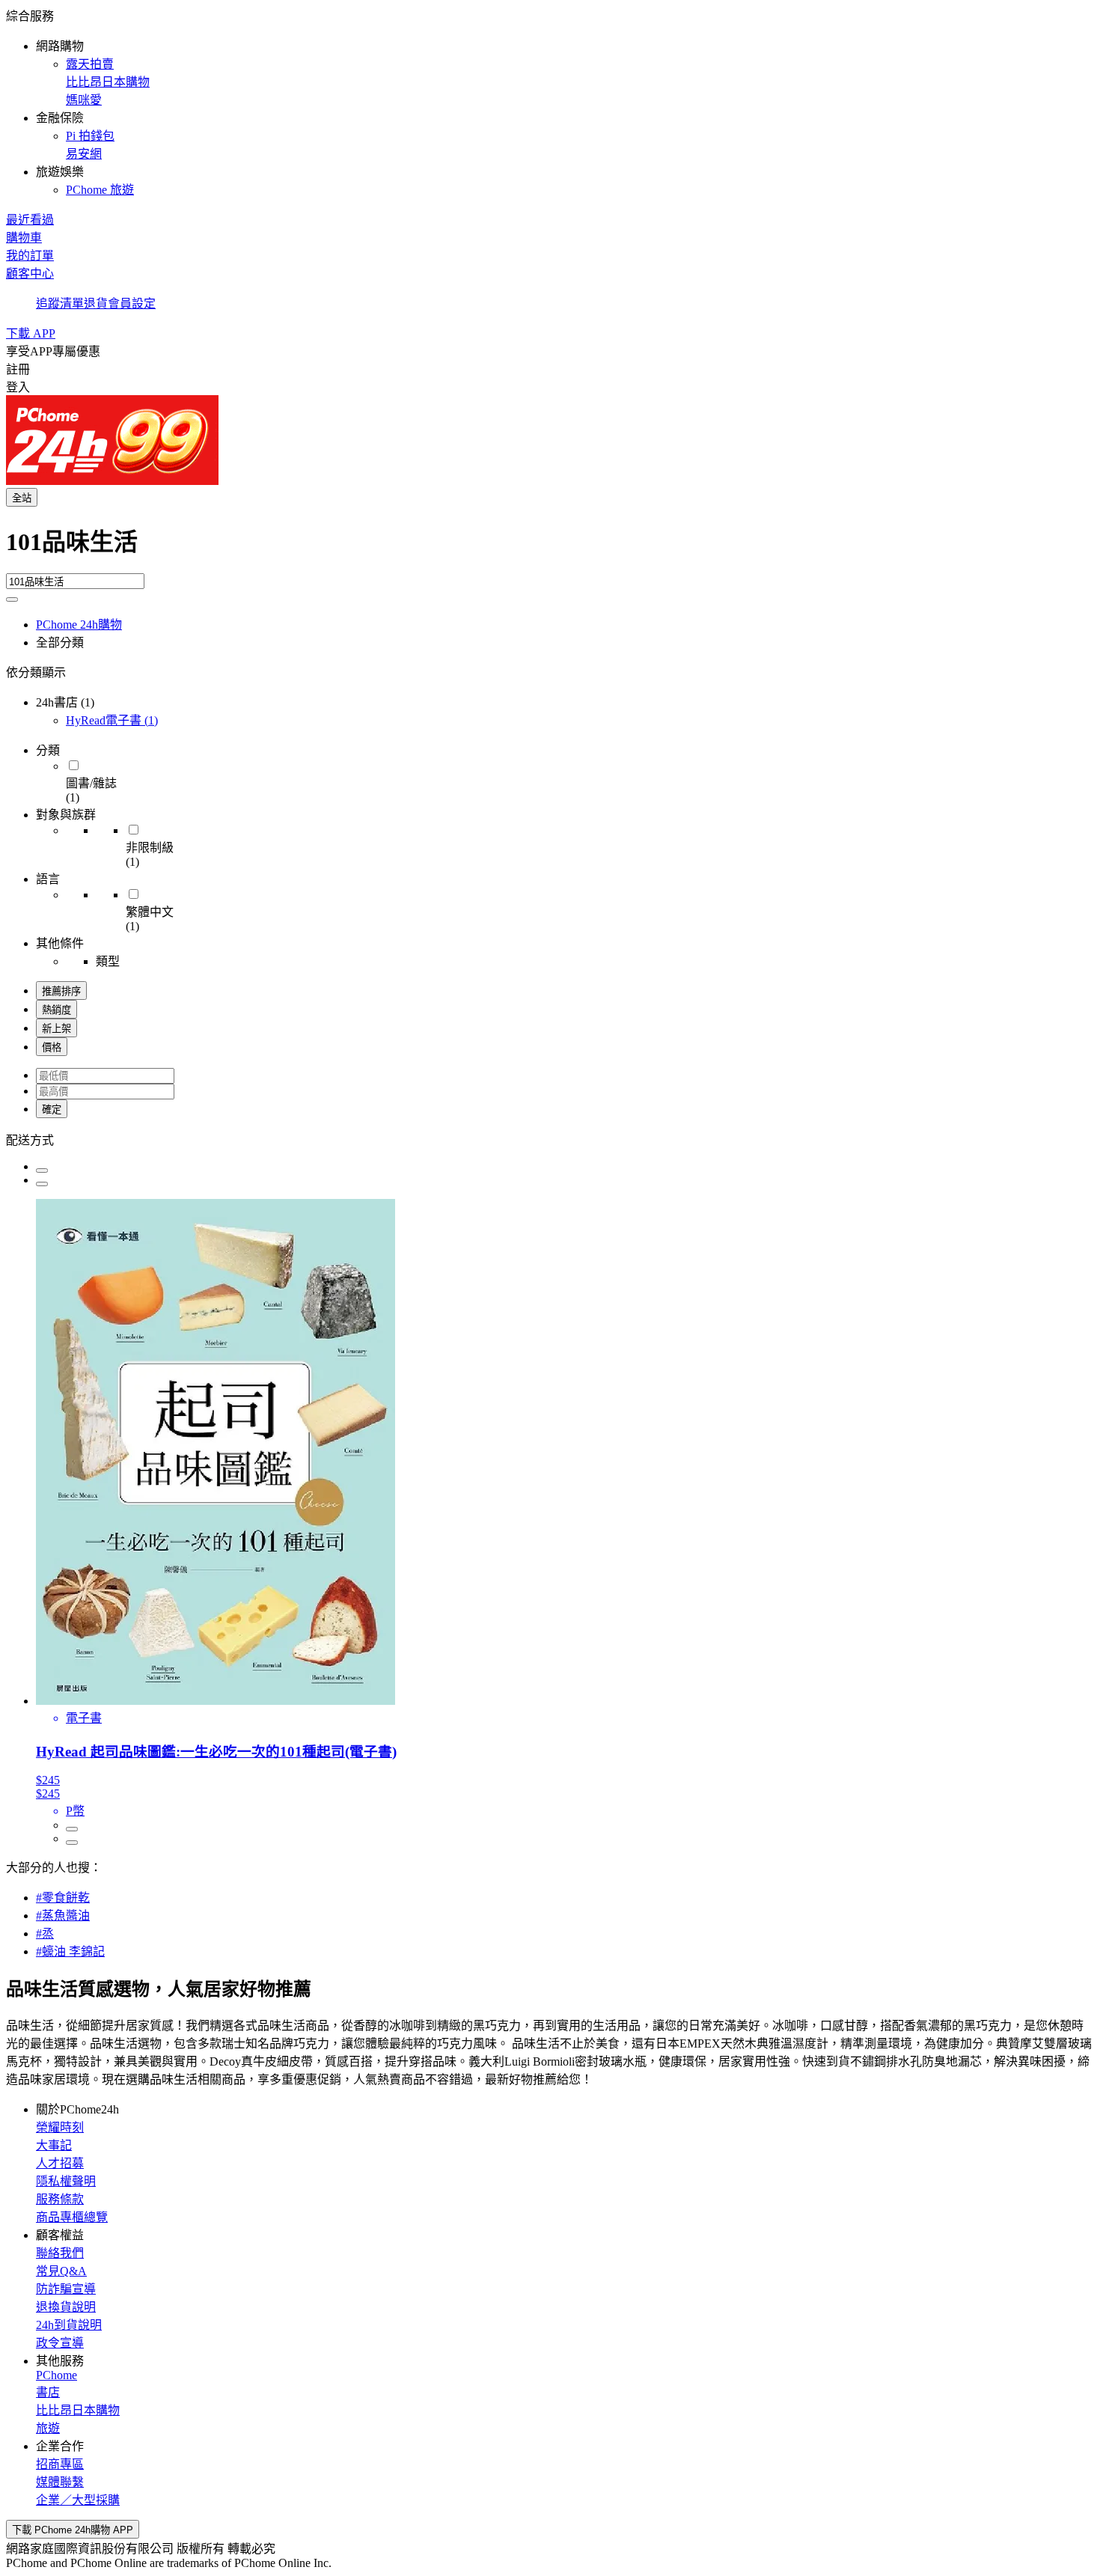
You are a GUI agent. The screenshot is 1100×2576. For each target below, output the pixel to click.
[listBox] (550, 1139)
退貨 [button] (96, 303)
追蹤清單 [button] (60, 303)
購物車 (24, 238)
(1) (112, 720)
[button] (550, 102)
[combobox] (550, 548)
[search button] (12, 599)
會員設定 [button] (132, 303)
